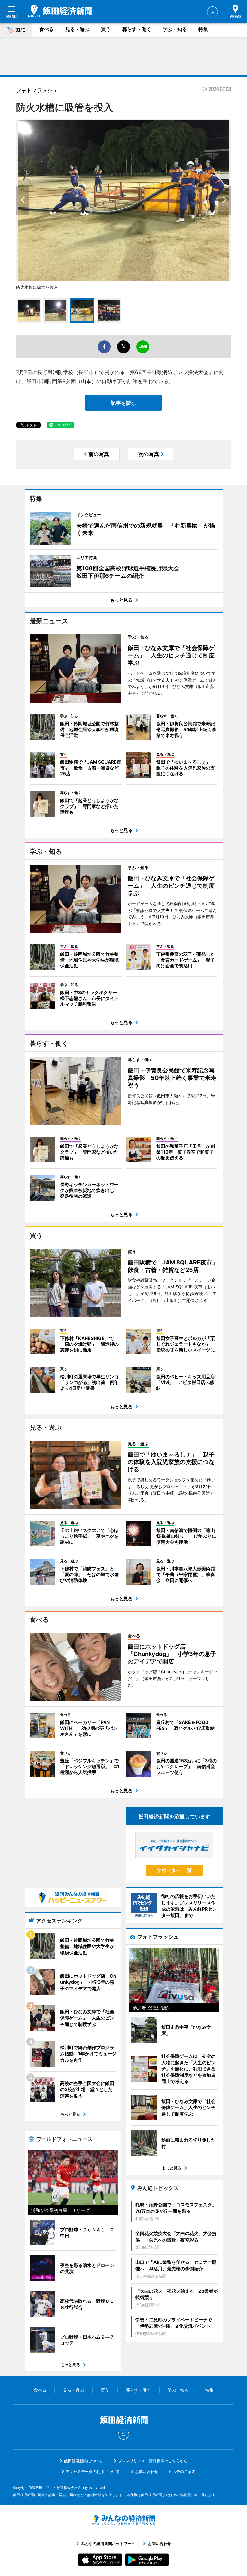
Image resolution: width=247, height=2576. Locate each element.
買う (106, 29)
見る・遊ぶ (77, 29)
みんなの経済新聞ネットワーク (123, 2520)
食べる (46, 29)
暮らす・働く (137, 29)
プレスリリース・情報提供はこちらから (153, 2461)
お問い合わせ (147, 2471)
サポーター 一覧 (174, 1870)
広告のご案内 (184, 2471)
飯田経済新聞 (60, 11)
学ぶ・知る (175, 29)
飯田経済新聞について (83, 2461)
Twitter (213, 12)
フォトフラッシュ (37, 90)
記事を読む (123, 403)
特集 (203, 29)
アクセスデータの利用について (93, 2471)
